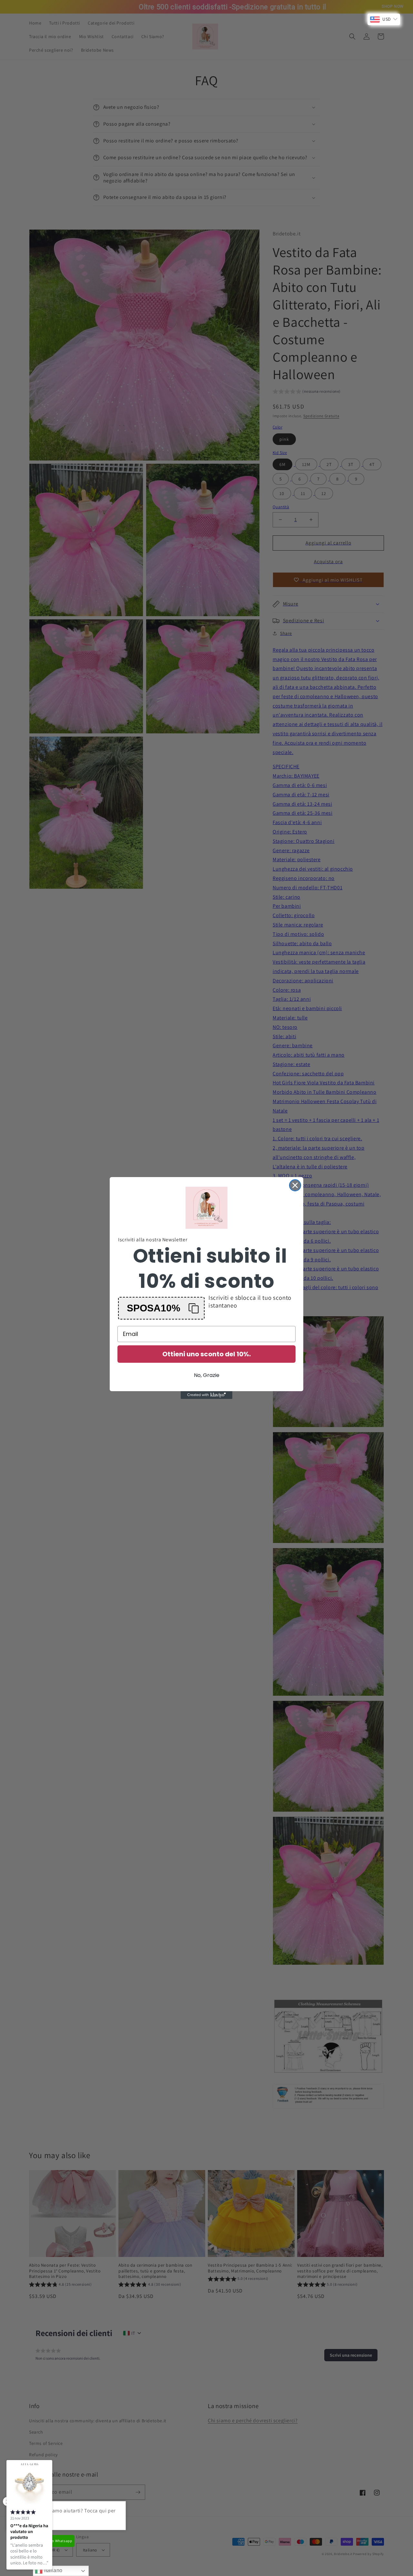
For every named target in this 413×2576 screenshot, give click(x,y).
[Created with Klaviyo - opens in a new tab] (206, 1395)
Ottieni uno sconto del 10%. (206, 1354)
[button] (161, 1308)
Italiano (52, 2570)
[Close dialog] (295, 1185)
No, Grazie (207, 1375)
